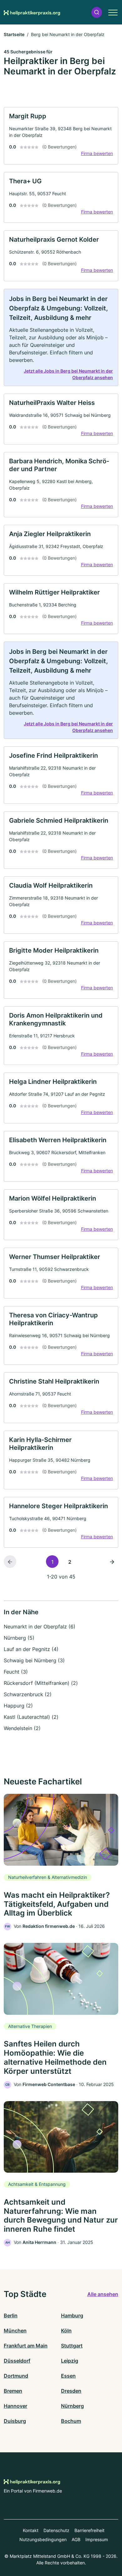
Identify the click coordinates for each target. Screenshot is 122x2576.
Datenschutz (56, 2530)
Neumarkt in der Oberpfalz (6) (40, 1627)
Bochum (71, 2421)
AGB (76, 2539)
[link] (61, 136)
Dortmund (16, 2376)
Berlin (11, 2315)
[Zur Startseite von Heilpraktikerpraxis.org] (32, 12)
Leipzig (70, 2361)
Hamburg (72, 2315)
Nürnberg (72, 2406)
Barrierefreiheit (89, 2530)
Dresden (71, 2391)
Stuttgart (72, 2346)
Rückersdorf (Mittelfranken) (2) (41, 1683)
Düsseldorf (17, 2361)
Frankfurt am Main (26, 2346)
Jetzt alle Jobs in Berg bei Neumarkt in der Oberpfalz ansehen (68, 374)
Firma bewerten (97, 153)
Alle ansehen (103, 2294)
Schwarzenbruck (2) (28, 1694)
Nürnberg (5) (19, 1638)
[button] (97, 12)
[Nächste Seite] (112, 1562)
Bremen (13, 2391)
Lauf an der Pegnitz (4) (31, 1649)
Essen (68, 2376)
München (15, 2331)
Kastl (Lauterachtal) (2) (31, 1717)
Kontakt (31, 2530)
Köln (66, 2331)
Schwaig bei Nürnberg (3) (34, 1660)
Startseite (14, 34)
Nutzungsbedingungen (43, 2539)
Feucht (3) (16, 1672)
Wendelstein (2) (22, 1728)
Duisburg (15, 2421)
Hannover (15, 2406)
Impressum (97, 2539)
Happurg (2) (18, 1706)
